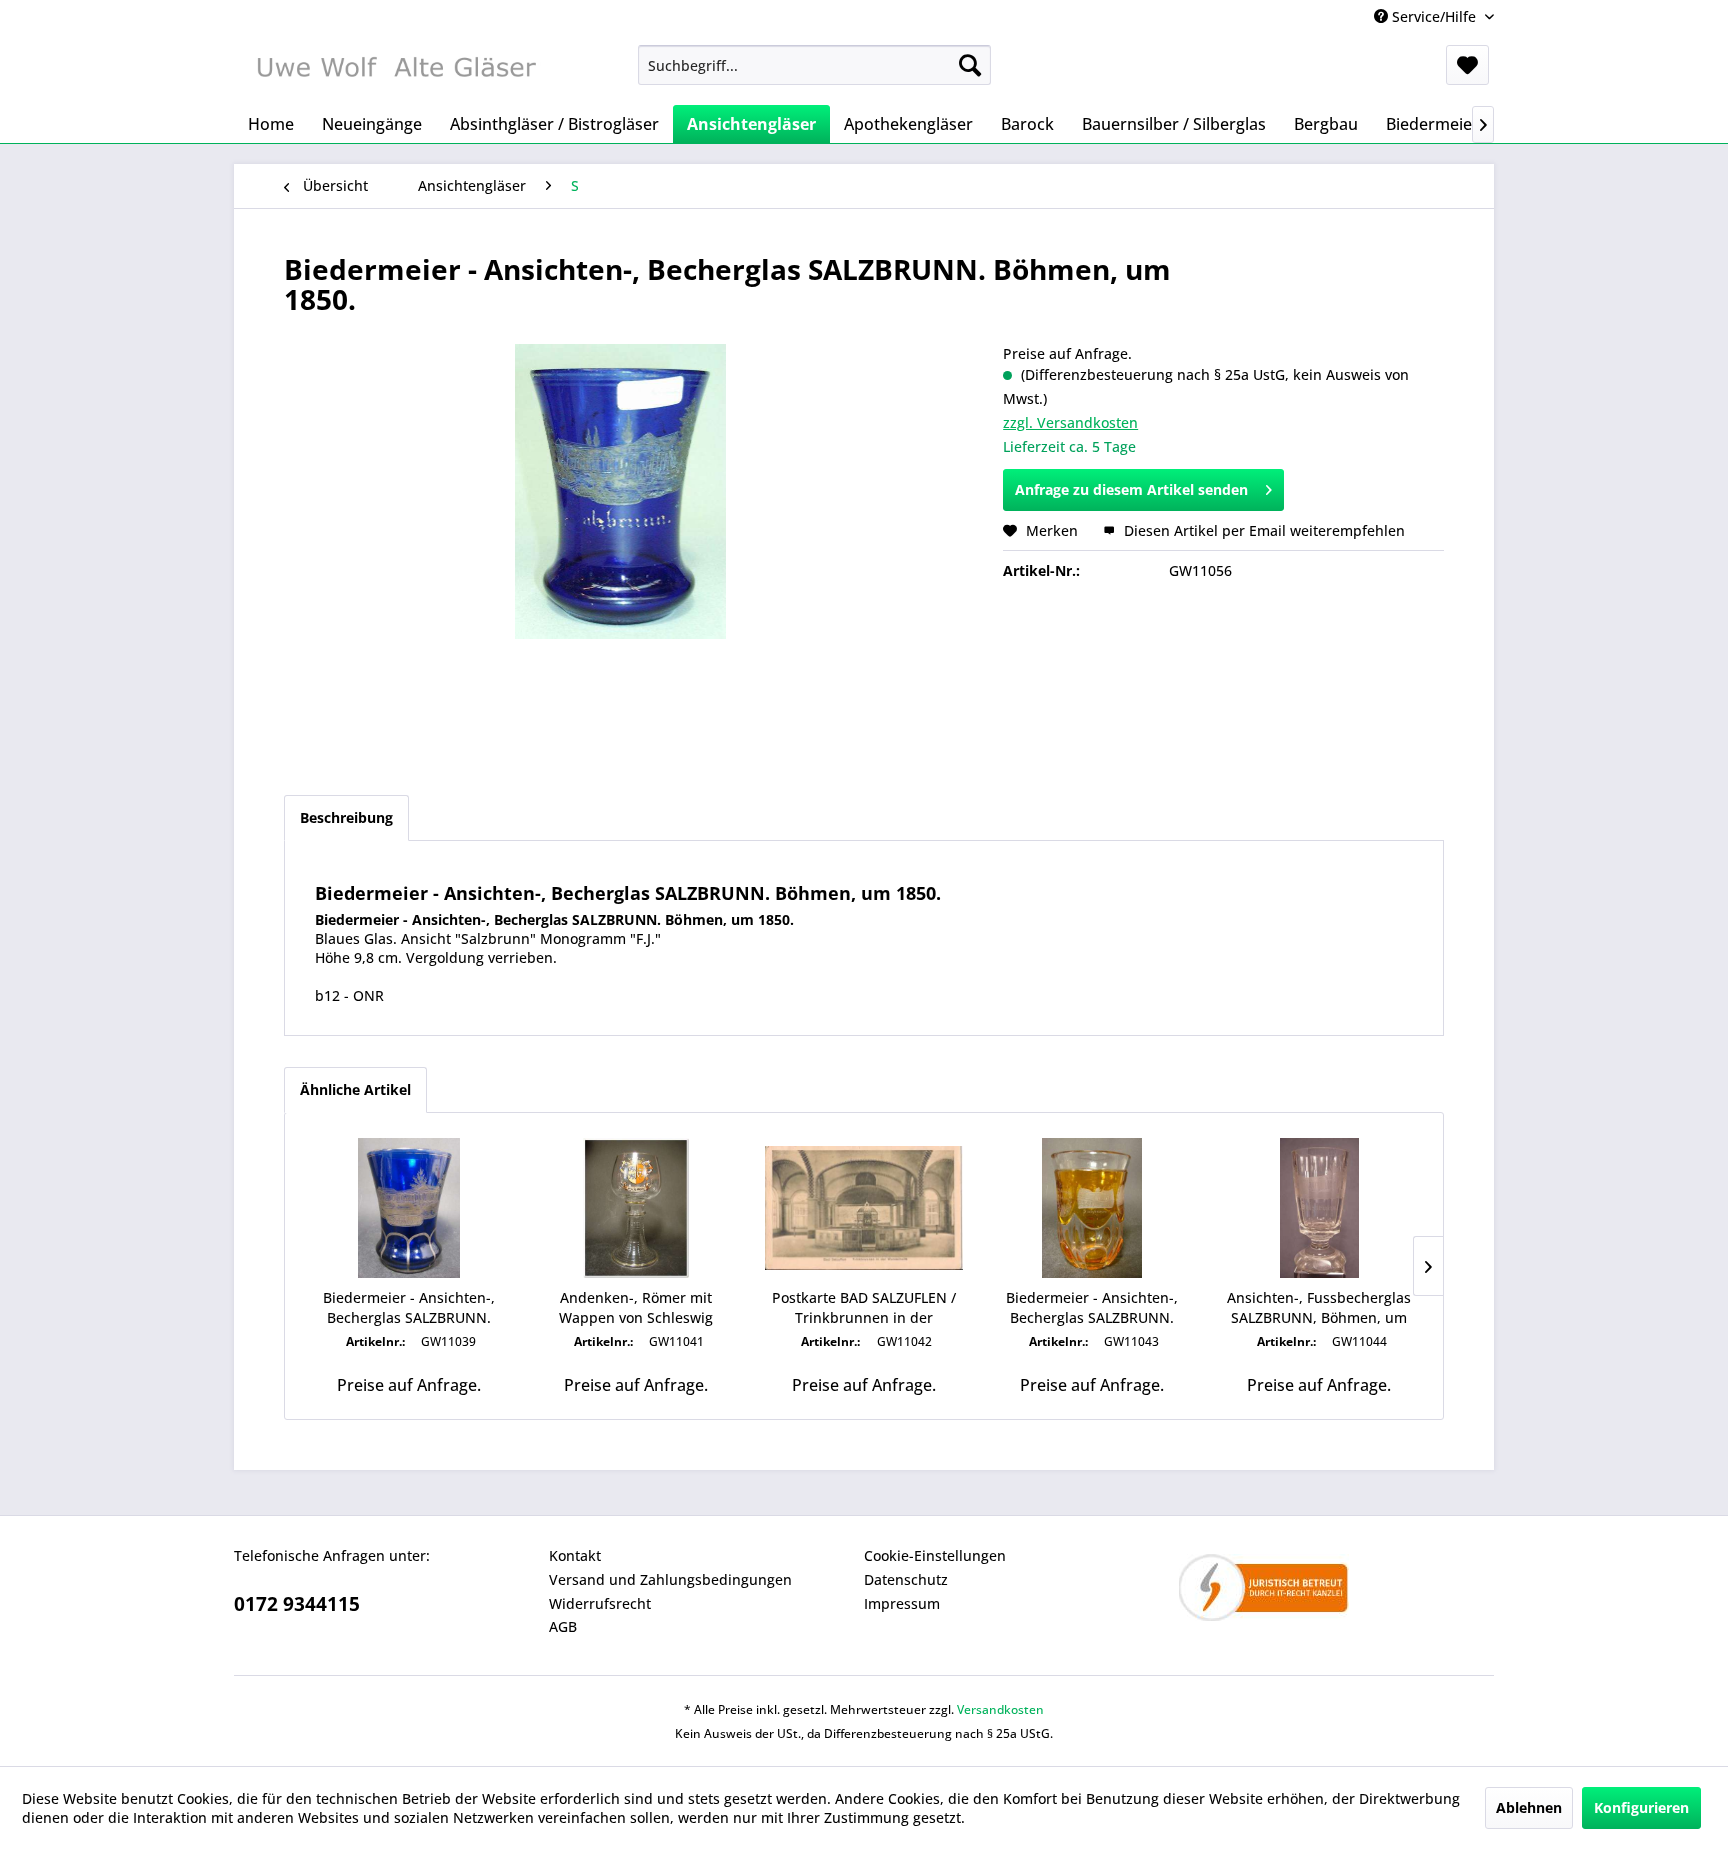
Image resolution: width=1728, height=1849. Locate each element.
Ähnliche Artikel (355, 1089)
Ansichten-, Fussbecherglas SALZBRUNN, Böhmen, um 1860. (1319, 1308)
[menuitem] (814, 65)
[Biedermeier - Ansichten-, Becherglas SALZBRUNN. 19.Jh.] (1092, 1208)
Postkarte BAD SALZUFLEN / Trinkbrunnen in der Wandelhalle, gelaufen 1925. (863, 1308)
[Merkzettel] (1467, 65)
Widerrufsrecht (600, 1603)
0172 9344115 (297, 1604)
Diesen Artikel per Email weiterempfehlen (1262, 530)
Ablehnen (1529, 1807)
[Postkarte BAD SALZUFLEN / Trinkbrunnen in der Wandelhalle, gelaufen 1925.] (864, 1208)
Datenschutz (906, 1579)
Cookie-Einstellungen (935, 1555)
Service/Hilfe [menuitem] (1434, 16)
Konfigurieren (1641, 1807)
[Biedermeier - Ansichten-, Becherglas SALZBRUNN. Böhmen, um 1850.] (409, 1208)
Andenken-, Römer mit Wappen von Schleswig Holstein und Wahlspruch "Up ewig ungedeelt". (636, 1308)
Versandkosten (1000, 1709)
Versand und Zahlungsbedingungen (670, 1579)
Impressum (902, 1603)
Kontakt (575, 1555)
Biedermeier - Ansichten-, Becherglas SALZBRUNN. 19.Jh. (1092, 1308)
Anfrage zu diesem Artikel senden (1131, 489)
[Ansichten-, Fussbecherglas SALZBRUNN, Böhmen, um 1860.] (1319, 1208)
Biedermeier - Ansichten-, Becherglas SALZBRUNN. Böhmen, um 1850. (409, 1308)
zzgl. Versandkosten (1070, 422)
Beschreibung (346, 817)
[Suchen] (970, 65)
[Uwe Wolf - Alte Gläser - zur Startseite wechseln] (395, 70)
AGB (563, 1626)
